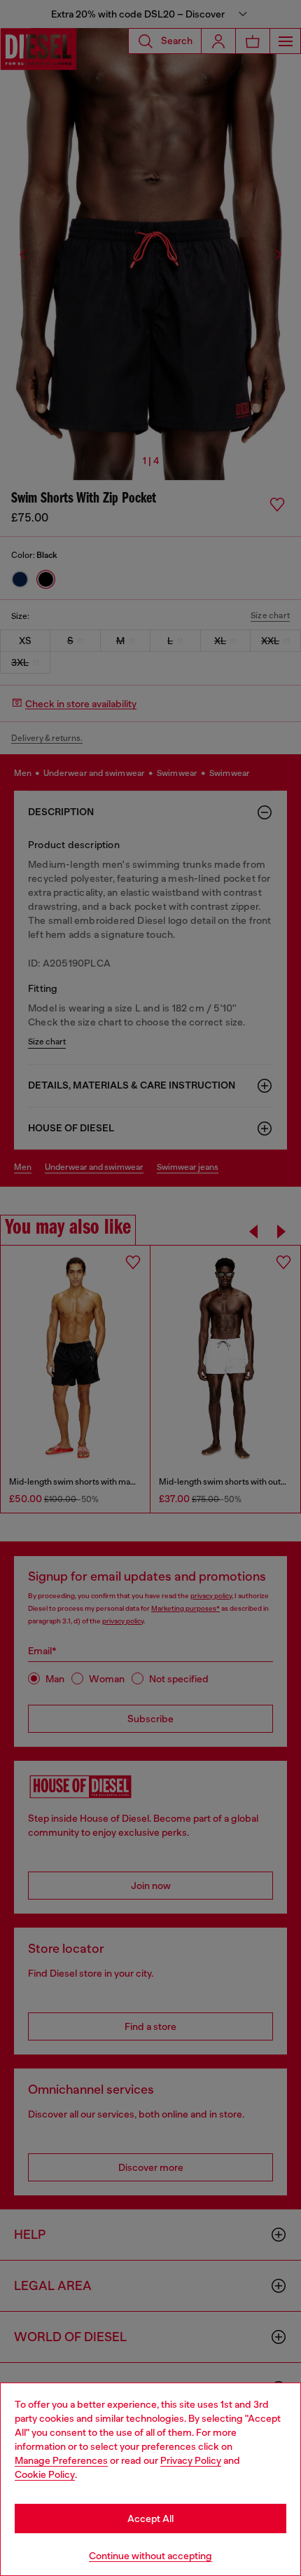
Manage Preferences (61, 2460)
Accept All (150, 2519)
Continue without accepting (150, 2556)
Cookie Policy (45, 2474)
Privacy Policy (191, 2460)
